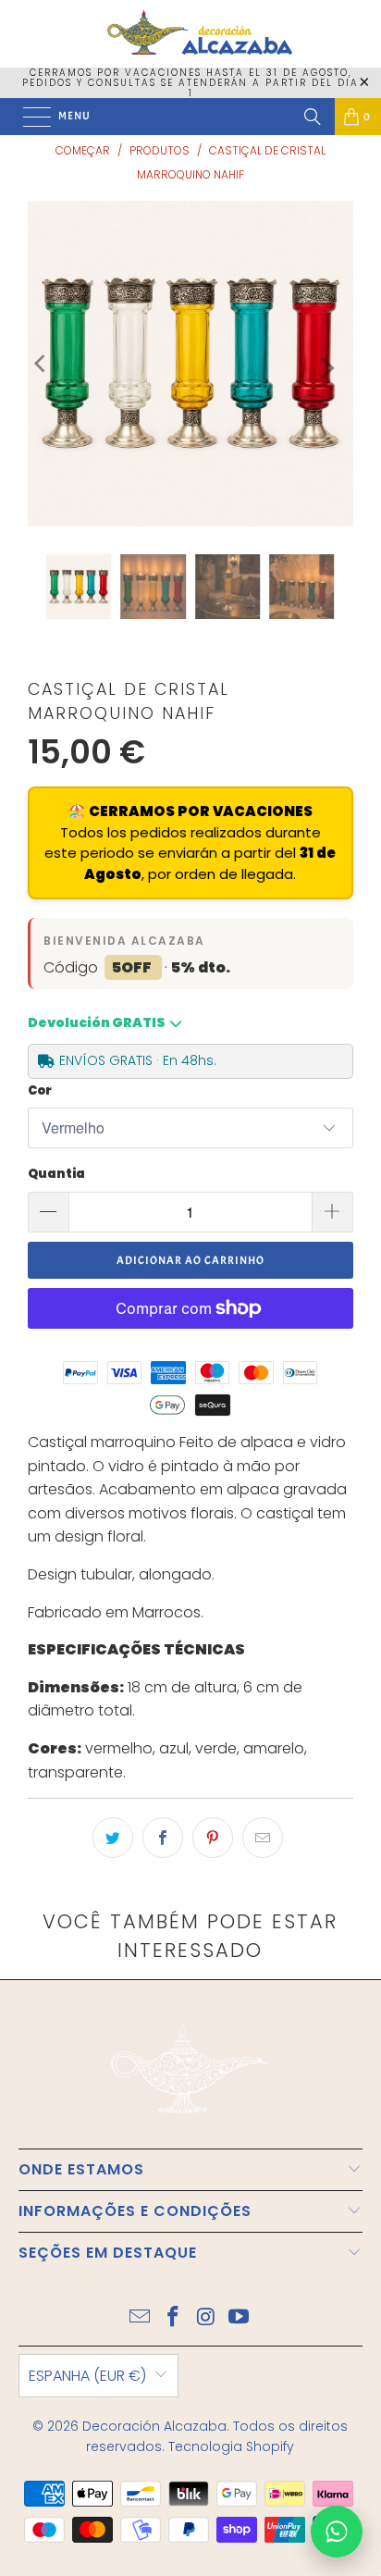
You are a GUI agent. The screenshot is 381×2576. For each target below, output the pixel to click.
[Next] (326, 368)
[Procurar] (313, 117)
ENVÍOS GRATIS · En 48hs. (138, 1060)
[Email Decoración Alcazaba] (141, 2318)
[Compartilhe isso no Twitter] (113, 1838)
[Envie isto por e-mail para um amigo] (263, 1838)
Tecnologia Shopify (231, 2446)
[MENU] (28, 117)
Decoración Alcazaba (154, 2426)
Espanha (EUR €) (87, 2376)
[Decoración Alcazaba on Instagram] (206, 2318)
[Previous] (42, 364)
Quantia (56, 1174)
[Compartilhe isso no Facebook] (163, 1838)
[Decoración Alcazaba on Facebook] (173, 2318)
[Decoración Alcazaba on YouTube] (240, 2318)
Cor (40, 1090)
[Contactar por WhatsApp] (337, 2532)
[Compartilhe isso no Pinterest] (213, 1838)
